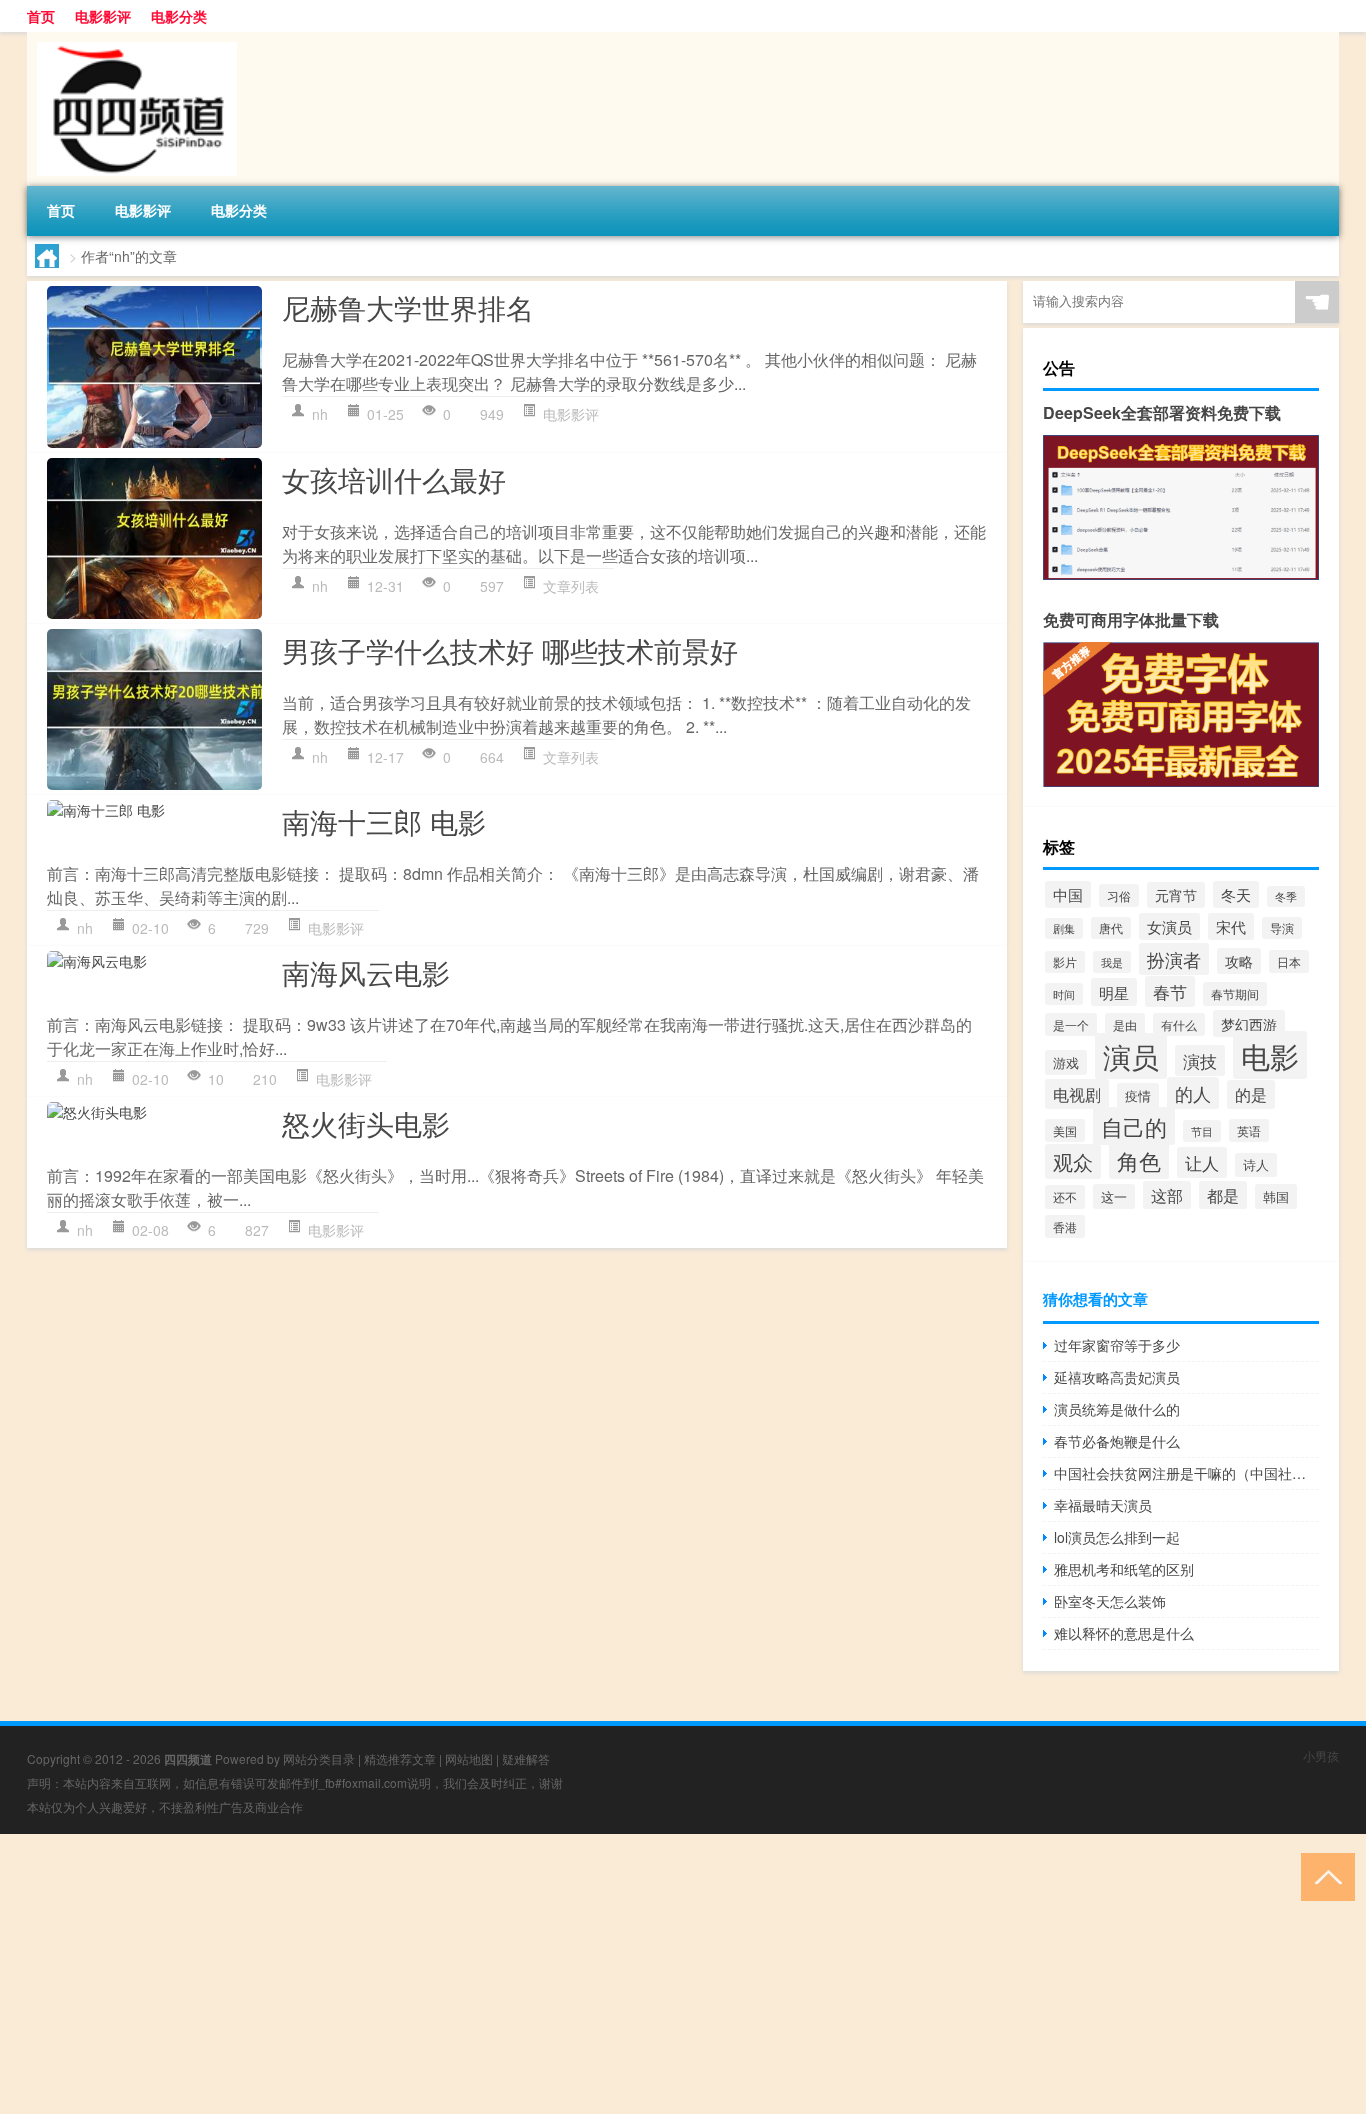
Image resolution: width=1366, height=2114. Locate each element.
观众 (1073, 1161)
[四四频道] (132, 39)
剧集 (1064, 928)
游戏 (1066, 1062)
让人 (1202, 1162)
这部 (1167, 1195)
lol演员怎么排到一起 (1117, 1537)
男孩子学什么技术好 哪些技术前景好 (510, 650)
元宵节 (1176, 895)
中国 (1068, 894)
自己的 (1134, 1126)
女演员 (1169, 926)
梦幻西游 (1249, 1023)
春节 (1170, 991)
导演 (1282, 928)
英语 (1249, 1130)
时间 (1064, 994)
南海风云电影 (366, 972)
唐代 (1111, 928)
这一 (1114, 1196)
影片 (1065, 962)
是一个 (1071, 1024)
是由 (1125, 1025)
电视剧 (1077, 1094)
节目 (1202, 1131)
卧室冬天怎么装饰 (1110, 1601)
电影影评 (103, 16)
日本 (1289, 961)
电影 (1270, 1055)
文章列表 (571, 586)
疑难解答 (526, 1758)
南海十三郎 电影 (384, 821)
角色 (1139, 1160)
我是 (1112, 962)
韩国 (1276, 1196)
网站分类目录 (319, 1758)
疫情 (1138, 1095)
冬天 (1236, 894)
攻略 (1239, 961)
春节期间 (1235, 994)
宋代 (1231, 926)
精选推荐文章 (400, 1758)
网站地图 (469, 1758)
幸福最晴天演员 (1103, 1505)
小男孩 (1321, 1755)
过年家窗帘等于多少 (1117, 1345)
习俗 (1119, 895)
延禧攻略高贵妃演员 (1117, 1377)
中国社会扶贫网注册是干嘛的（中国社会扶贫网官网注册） (1186, 1473)
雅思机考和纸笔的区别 (1124, 1569)
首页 (41, 16)
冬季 (1286, 896)
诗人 (1256, 1165)
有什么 (1179, 1024)
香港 (1065, 1226)
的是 (1251, 1094)
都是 (1223, 1195)
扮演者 (1174, 959)
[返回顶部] (1323, 1875)
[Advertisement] (600, 1974)
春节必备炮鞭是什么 (1117, 1441)
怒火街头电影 (366, 1123)
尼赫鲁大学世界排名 (408, 307)
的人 (1193, 1093)
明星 (1114, 992)
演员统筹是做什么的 (1117, 1409)
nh (320, 414)
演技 (1200, 1060)
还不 (1065, 1197)
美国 (1065, 1130)
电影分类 (179, 16)
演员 (1131, 1056)
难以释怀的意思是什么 (1124, 1633)
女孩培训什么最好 (394, 479)
